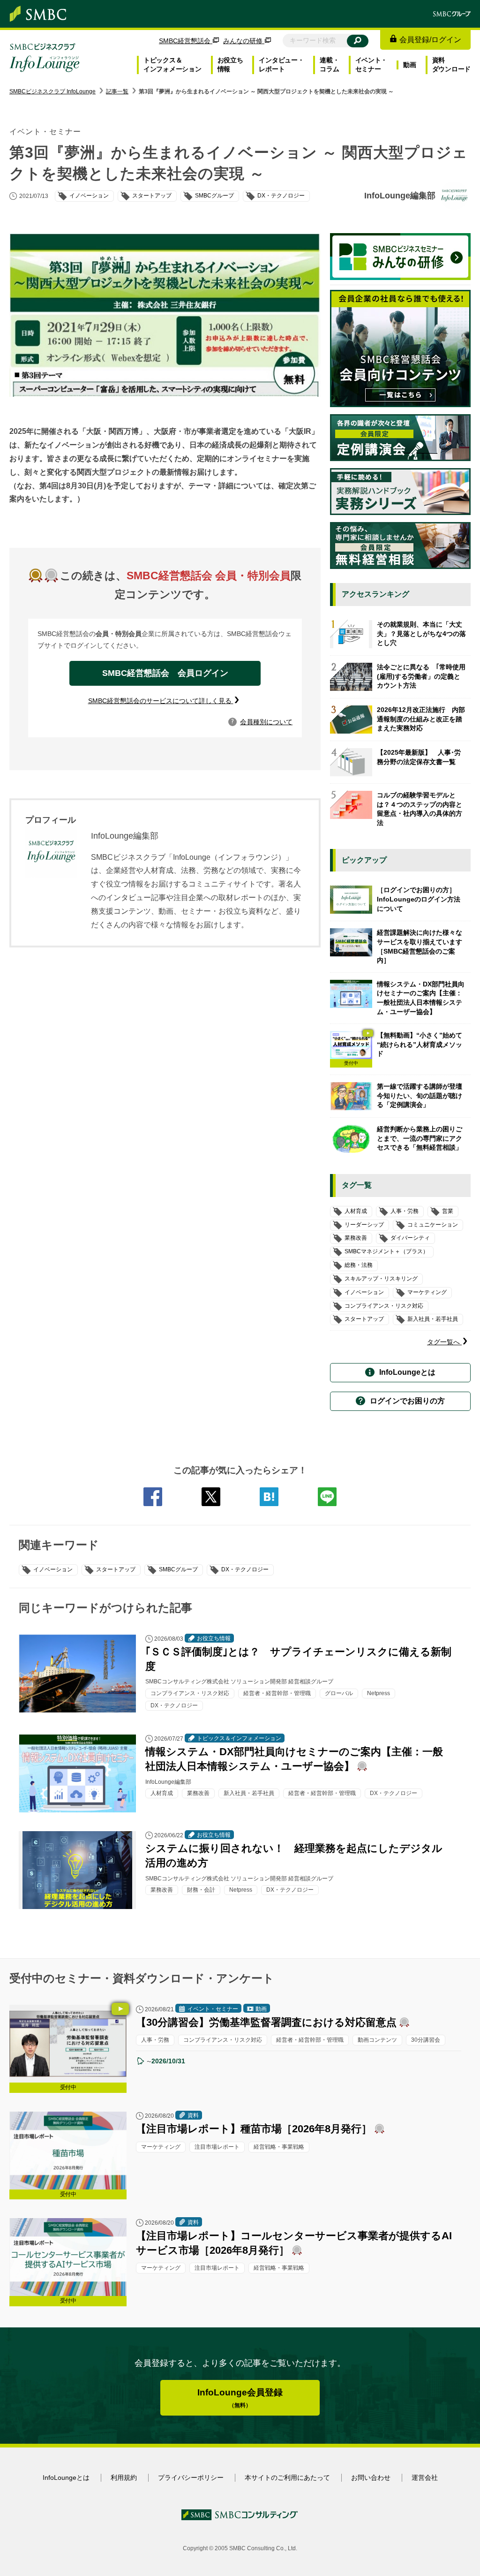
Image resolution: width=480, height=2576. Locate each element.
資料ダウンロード (451, 65)
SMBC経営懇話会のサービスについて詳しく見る (161, 701)
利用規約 (124, 2478)
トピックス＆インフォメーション (172, 65)
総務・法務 (359, 1265)
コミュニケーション (433, 1225)
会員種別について (262, 722)
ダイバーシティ (410, 1238)
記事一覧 (117, 91)
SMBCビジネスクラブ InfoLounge (52, 91)
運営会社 (425, 2478)
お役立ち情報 (230, 65)
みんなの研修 (244, 41)
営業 (448, 1211)
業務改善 (356, 1238)
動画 (409, 65)
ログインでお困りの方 (407, 1401)
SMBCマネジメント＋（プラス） (386, 1251)
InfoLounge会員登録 (240, 2398)
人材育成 (356, 1211)
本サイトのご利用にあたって (287, 2478)
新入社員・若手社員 (433, 1319)
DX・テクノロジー (245, 1569)
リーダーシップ (364, 1225)
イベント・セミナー (371, 65)
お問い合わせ (371, 2478)
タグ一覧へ (444, 1342)
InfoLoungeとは (407, 1372)
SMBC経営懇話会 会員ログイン (165, 673)
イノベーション (53, 1569)
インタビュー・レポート (281, 65)
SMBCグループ (178, 1569)
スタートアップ (116, 1569)
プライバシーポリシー (191, 2478)
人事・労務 (405, 1211)
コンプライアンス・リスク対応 (384, 1306)
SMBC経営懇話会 (186, 41)
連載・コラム (329, 65)
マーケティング (427, 1292)
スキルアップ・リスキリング (381, 1279)
